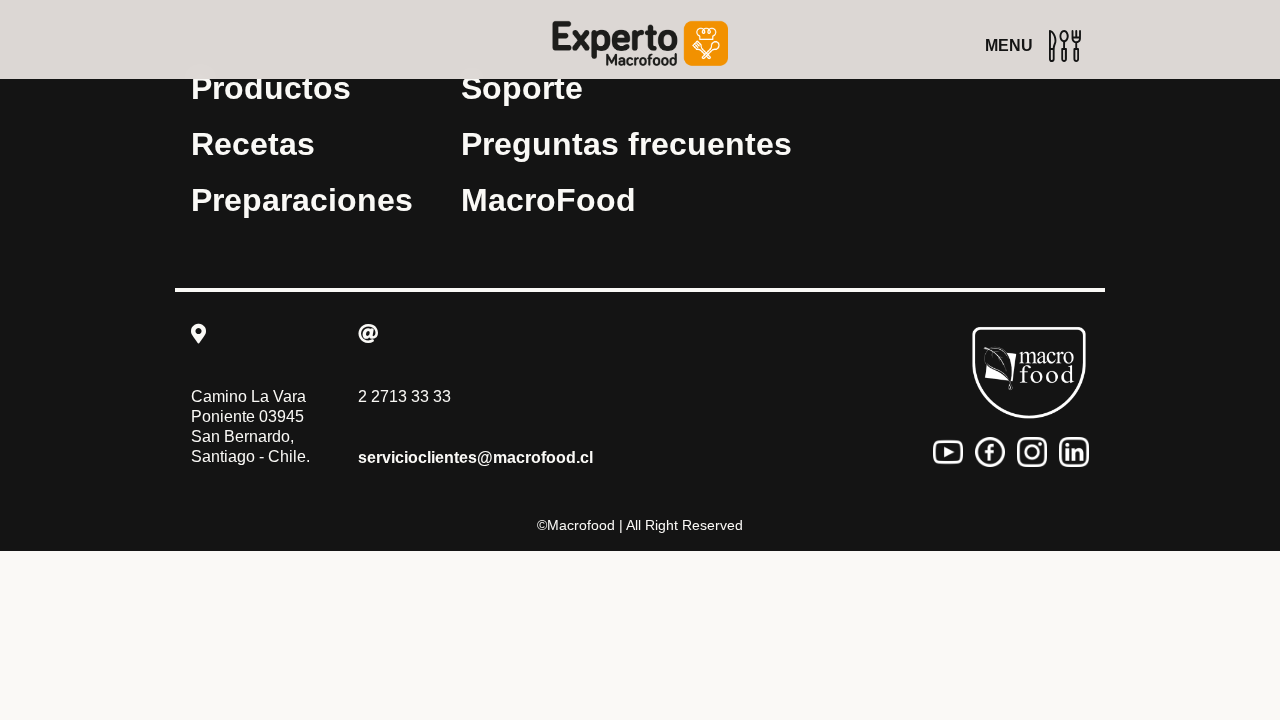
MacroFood (548, 200)
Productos (271, 88)
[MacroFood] (1029, 372)
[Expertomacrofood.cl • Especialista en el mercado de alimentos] (640, 43)
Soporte (522, 88)
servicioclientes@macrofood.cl (475, 457)
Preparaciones (302, 200)
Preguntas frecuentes (626, 144)
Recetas (253, 144)
